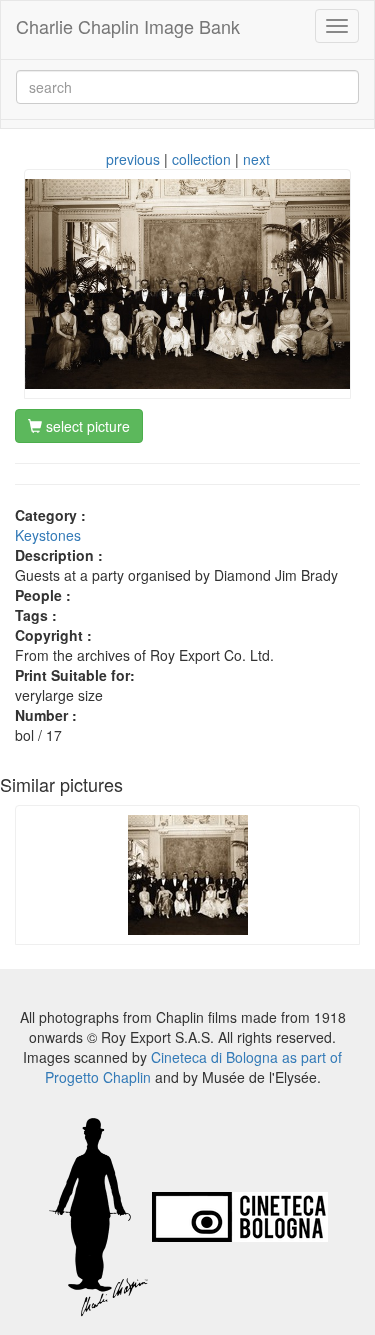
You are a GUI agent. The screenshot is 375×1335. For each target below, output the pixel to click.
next (256, 159)
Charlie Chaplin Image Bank (128, 26)
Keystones (48, 535)
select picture (86, 426)
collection (201, 159)
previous (133, 159)
